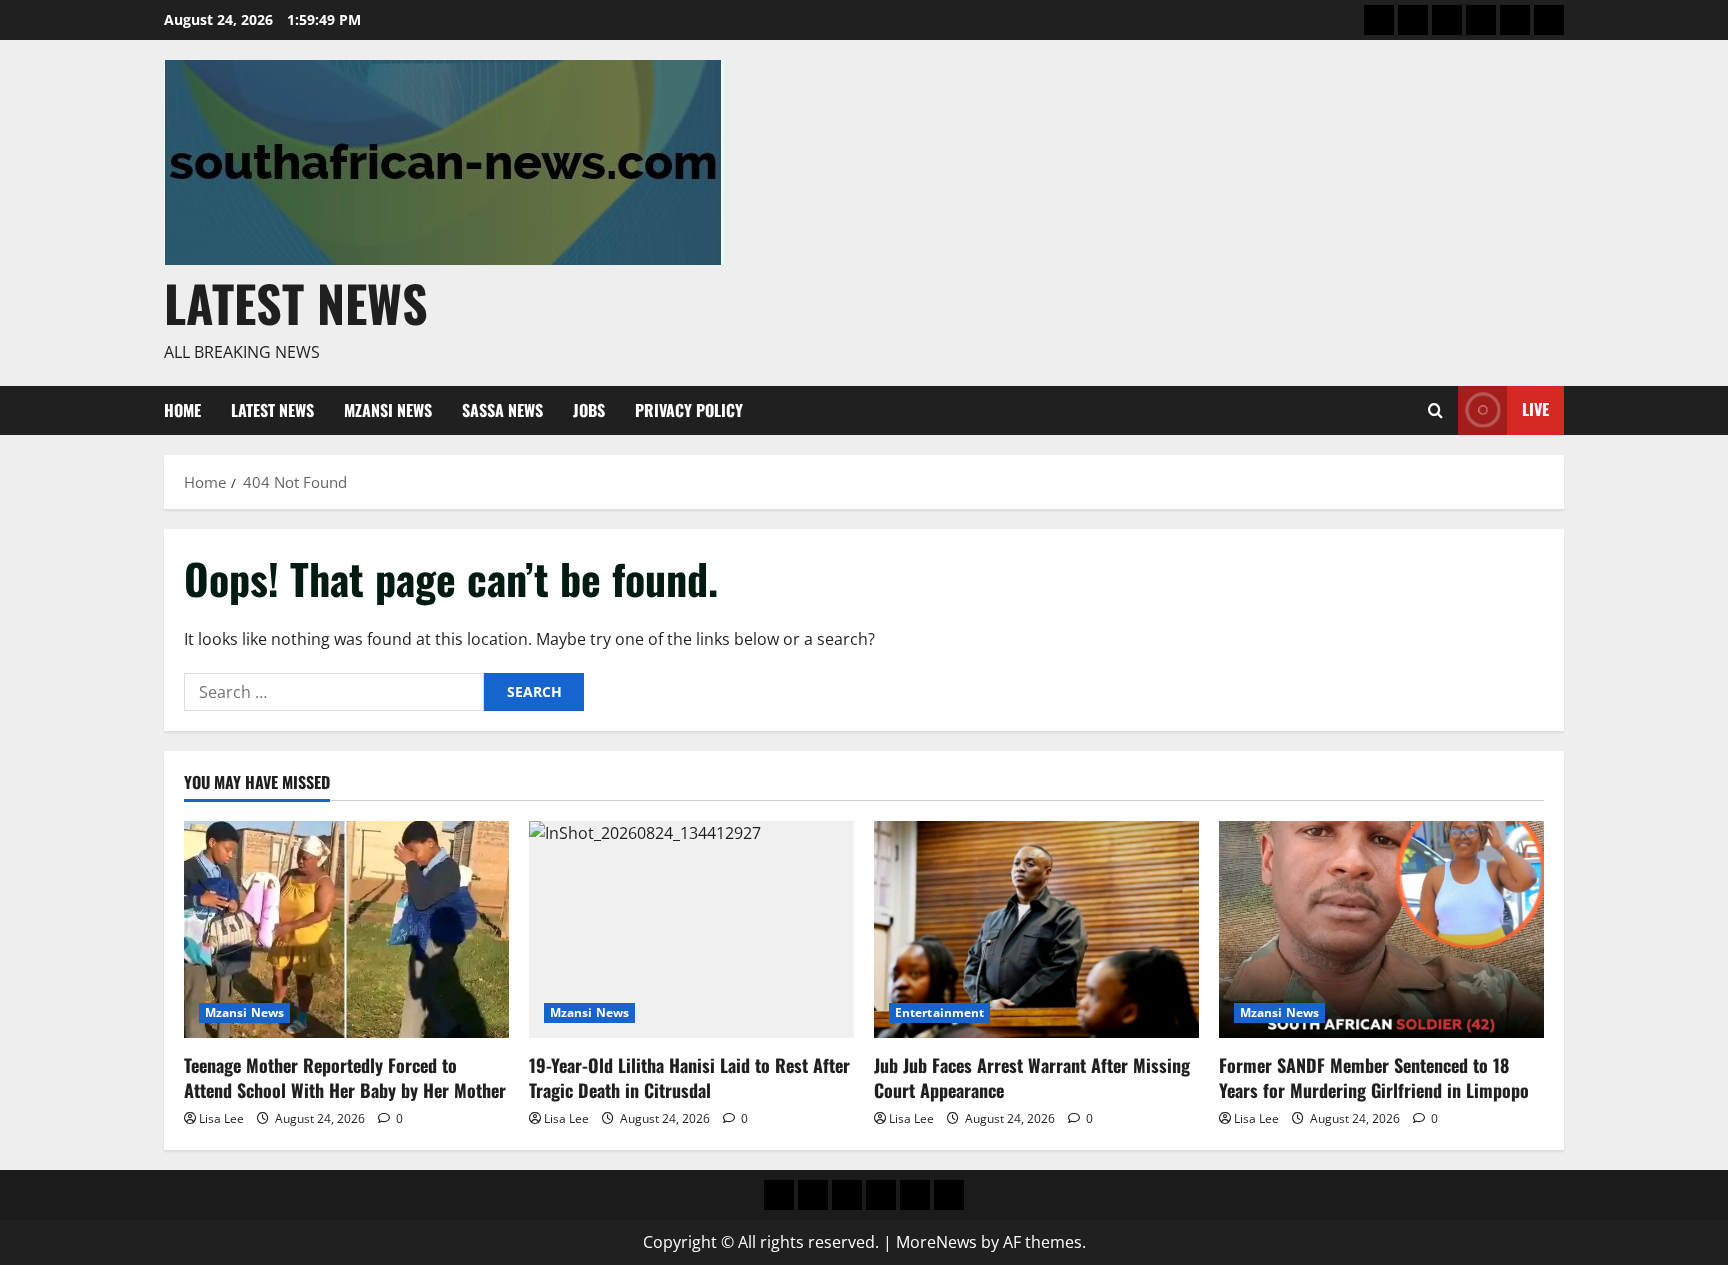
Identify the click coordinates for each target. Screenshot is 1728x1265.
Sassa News (502, 410)
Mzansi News (388, 410)
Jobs (589, 410)
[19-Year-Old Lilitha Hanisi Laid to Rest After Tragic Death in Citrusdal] (691, 929)
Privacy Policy (689, 410)
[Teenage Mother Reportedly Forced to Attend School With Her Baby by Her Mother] (346, 929)
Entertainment (939, 1012)
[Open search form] (1435, 410)
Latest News (296, 302)
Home (182, 410)
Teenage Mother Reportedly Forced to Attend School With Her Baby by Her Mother (345, 1077)
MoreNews (936, 1242)
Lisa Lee (221, 1118)
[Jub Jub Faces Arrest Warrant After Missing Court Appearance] (1036, 929)
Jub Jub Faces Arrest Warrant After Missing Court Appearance (1032, 1077)
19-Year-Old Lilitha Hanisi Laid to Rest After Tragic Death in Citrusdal (689, 1077)
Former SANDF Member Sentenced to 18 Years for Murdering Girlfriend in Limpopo (1374, 1077)
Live (1535, 409)
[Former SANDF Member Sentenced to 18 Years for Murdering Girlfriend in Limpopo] (1381, 929)
